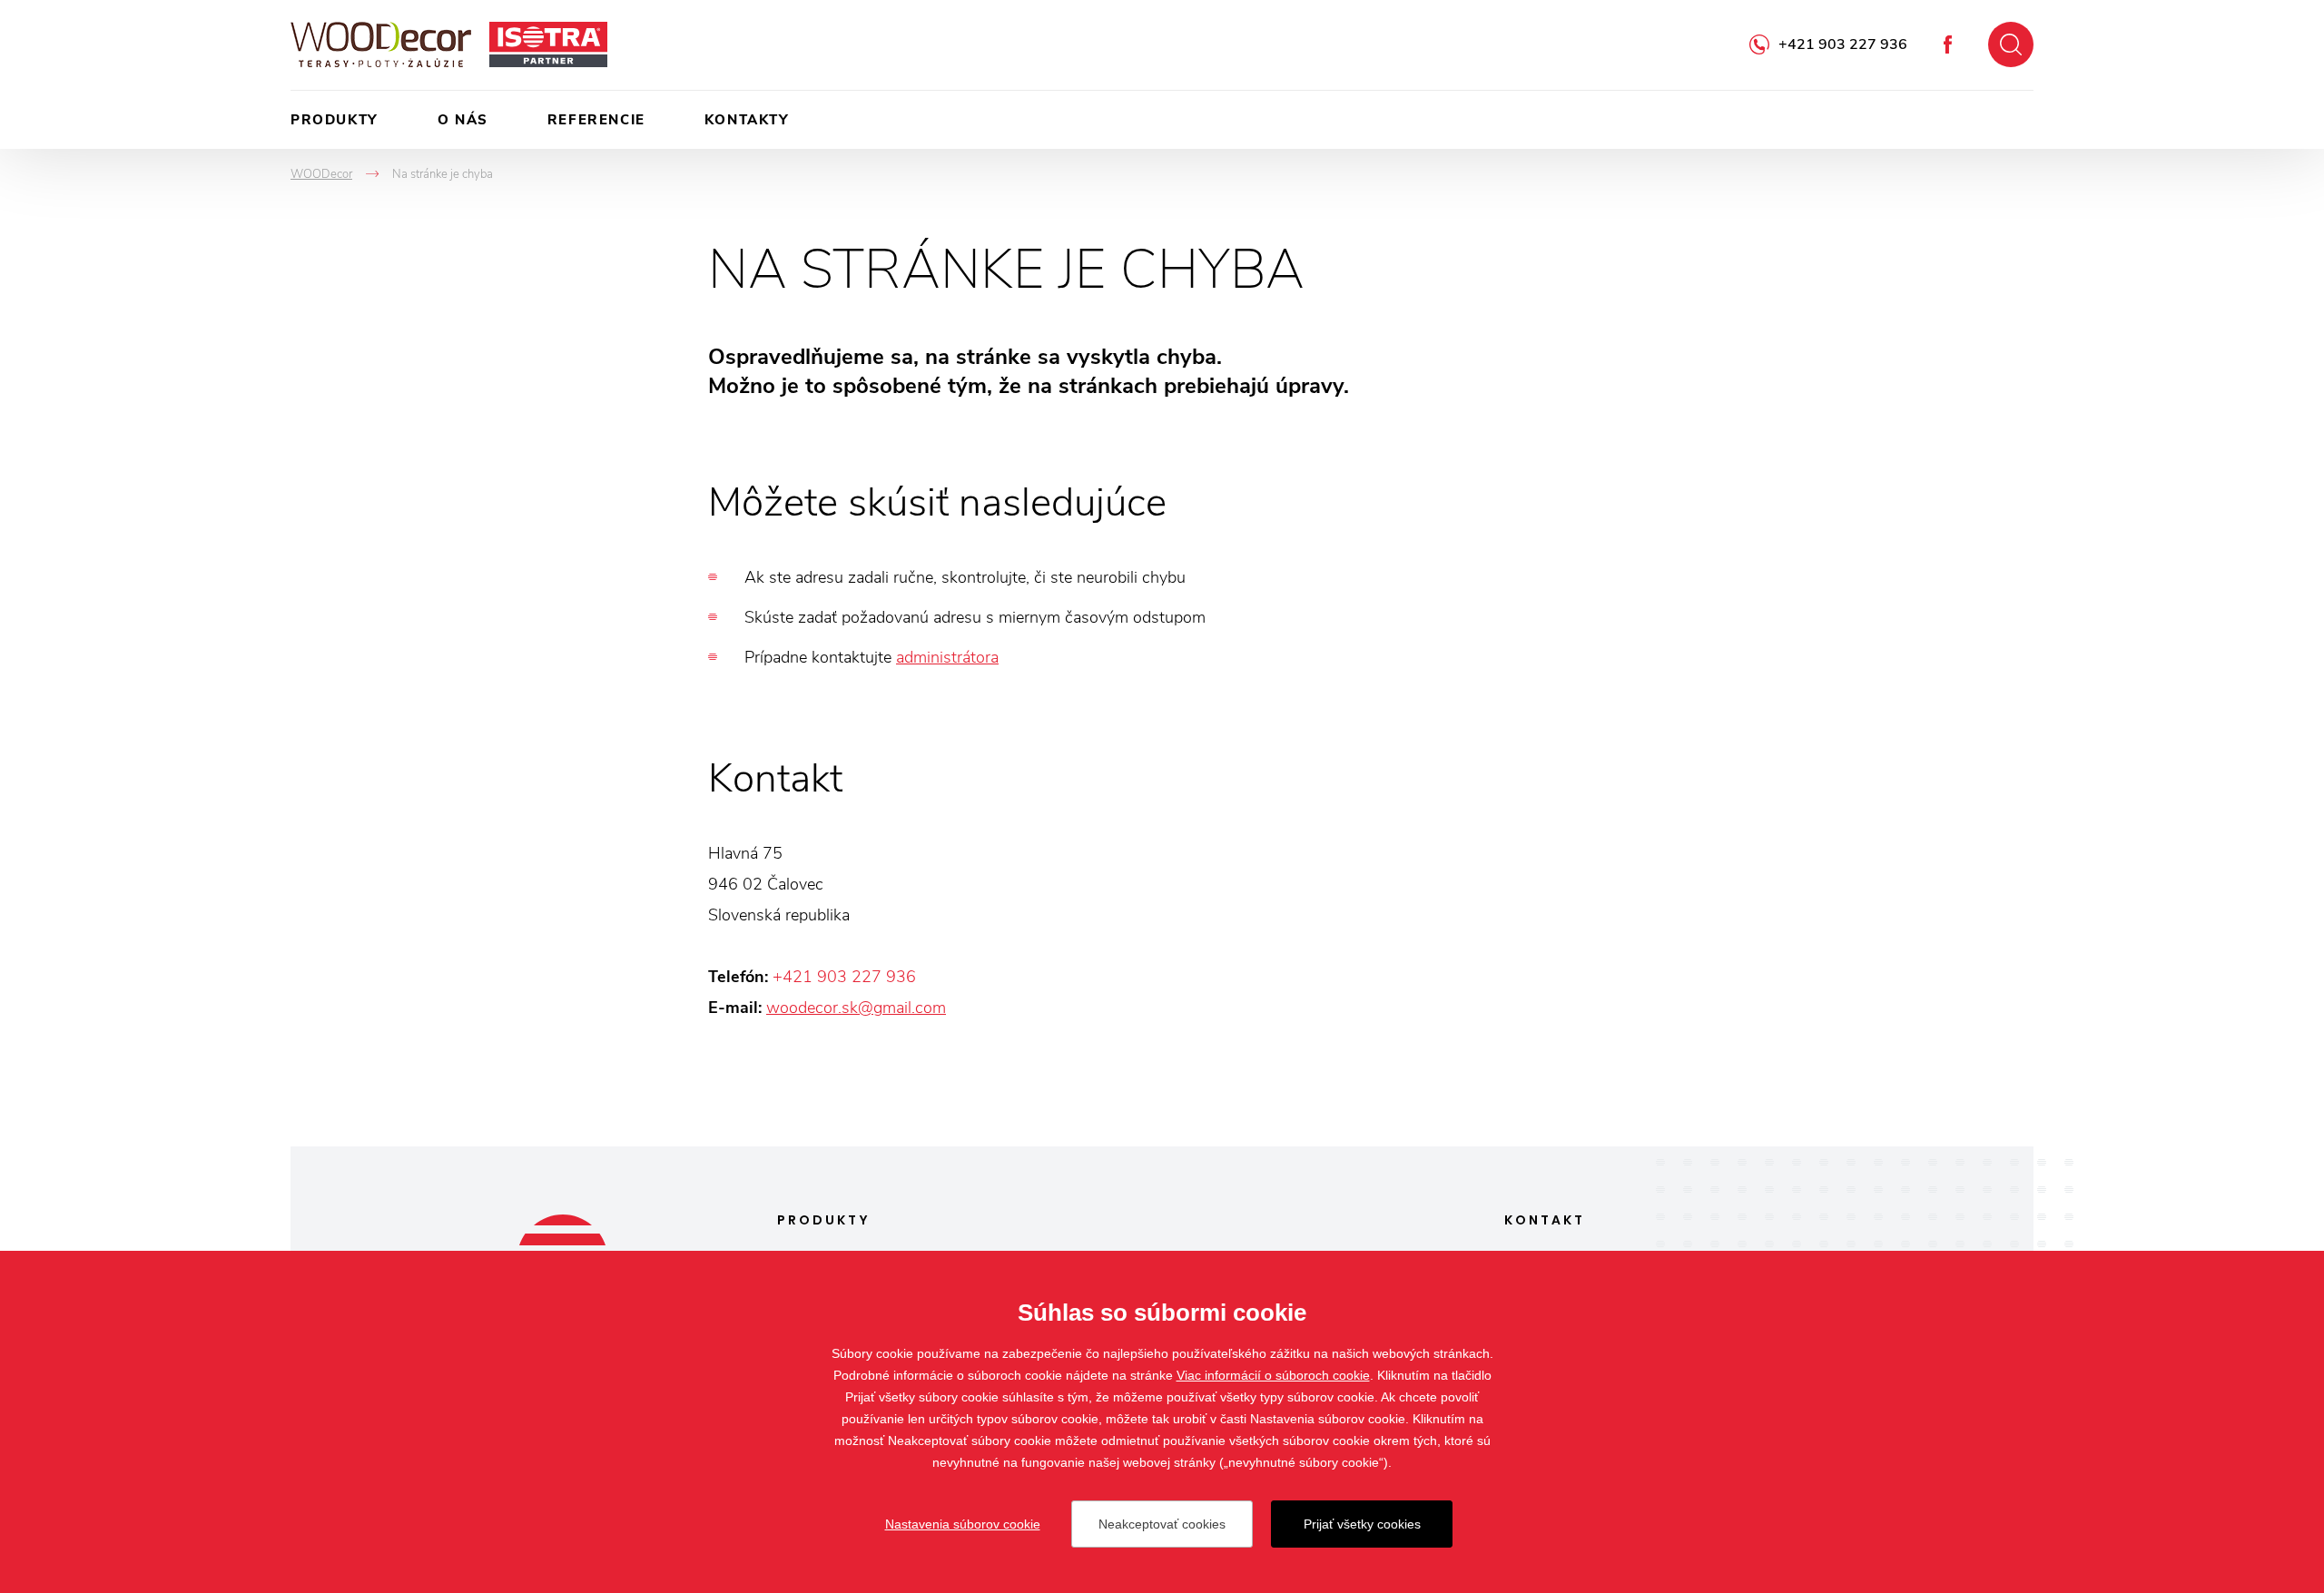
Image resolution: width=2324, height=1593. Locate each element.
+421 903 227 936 (1843, 44)
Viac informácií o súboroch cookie (1273, 1375)
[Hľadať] (2011, 44)
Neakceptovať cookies (1162, 1524)
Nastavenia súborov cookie (963, 1524)
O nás (463, 120)
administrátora (947, 657)
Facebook (1948, 44)
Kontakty (747, 120)
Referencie (596, 120)
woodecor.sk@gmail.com (856, 1008)
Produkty (335, 120)
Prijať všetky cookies (1362, 1524)
